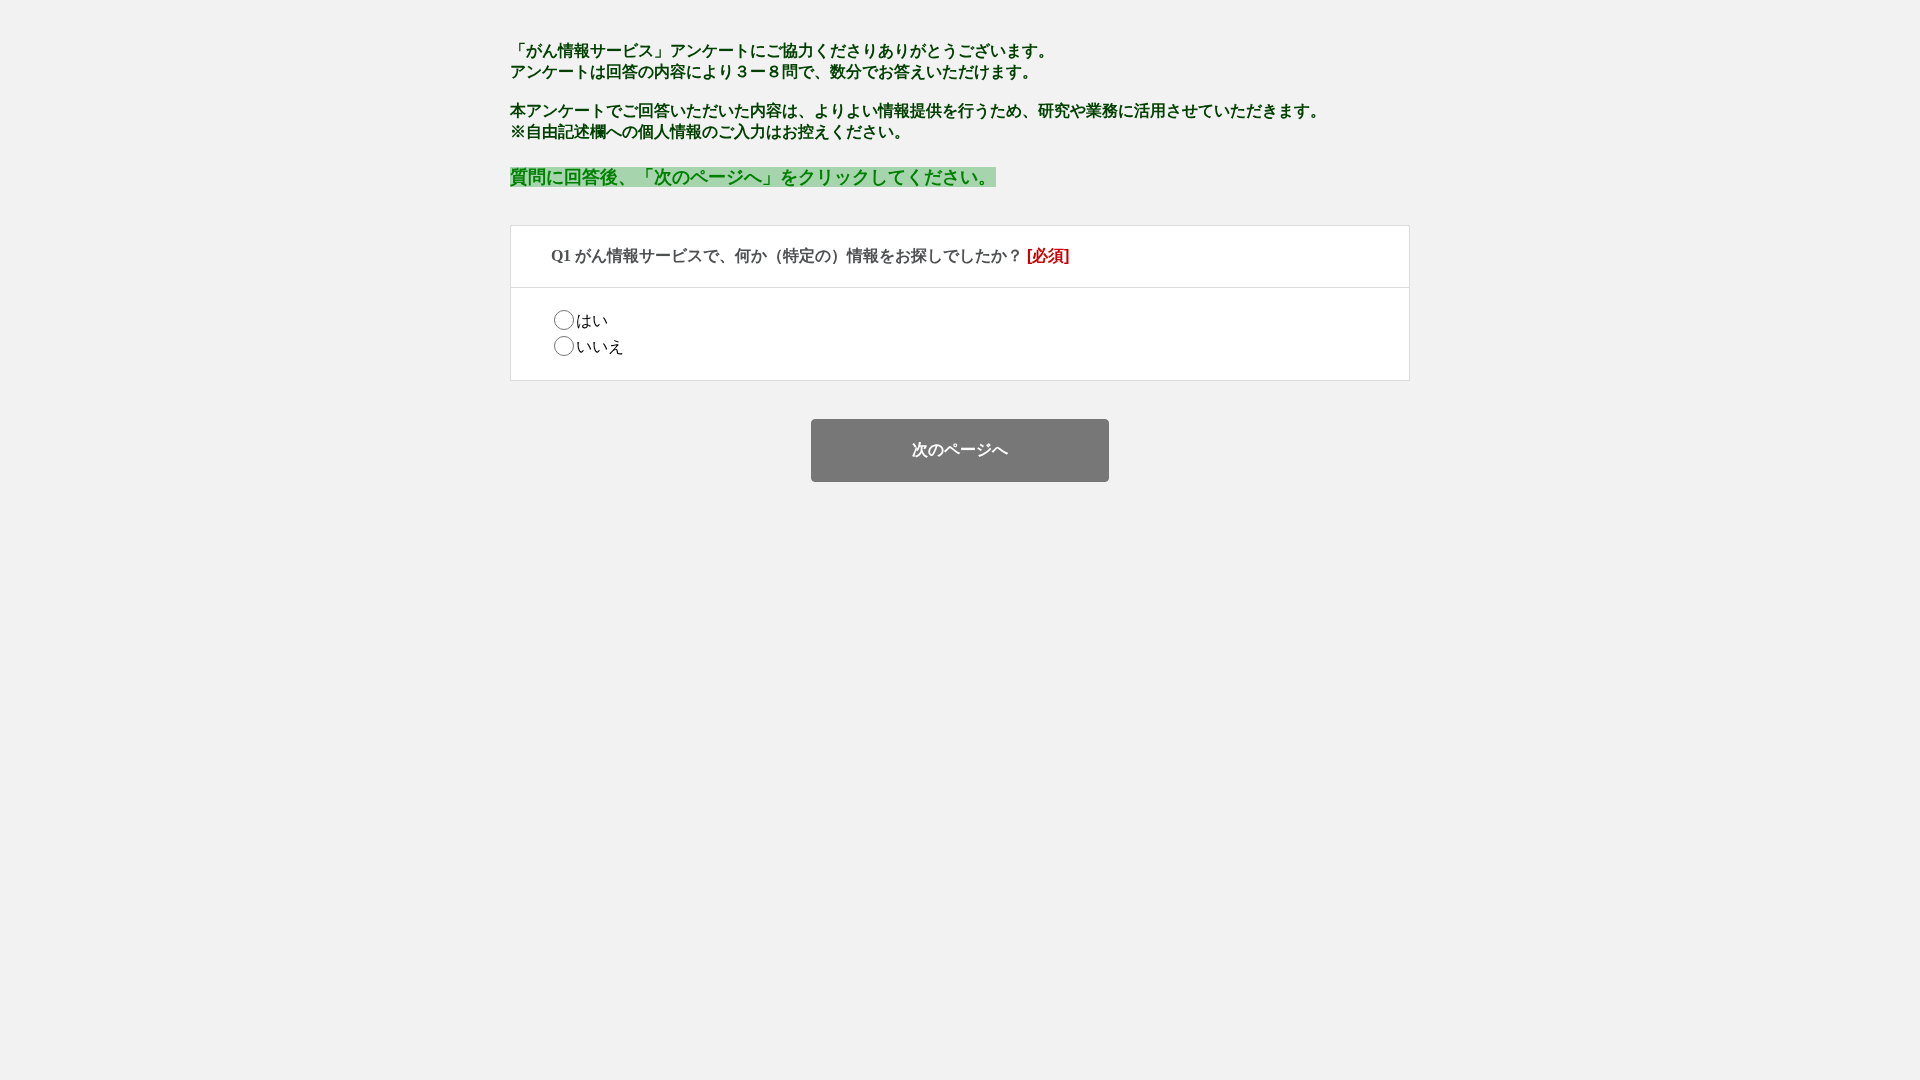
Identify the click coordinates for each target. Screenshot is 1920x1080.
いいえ (600, 346)
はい (592, 320)
